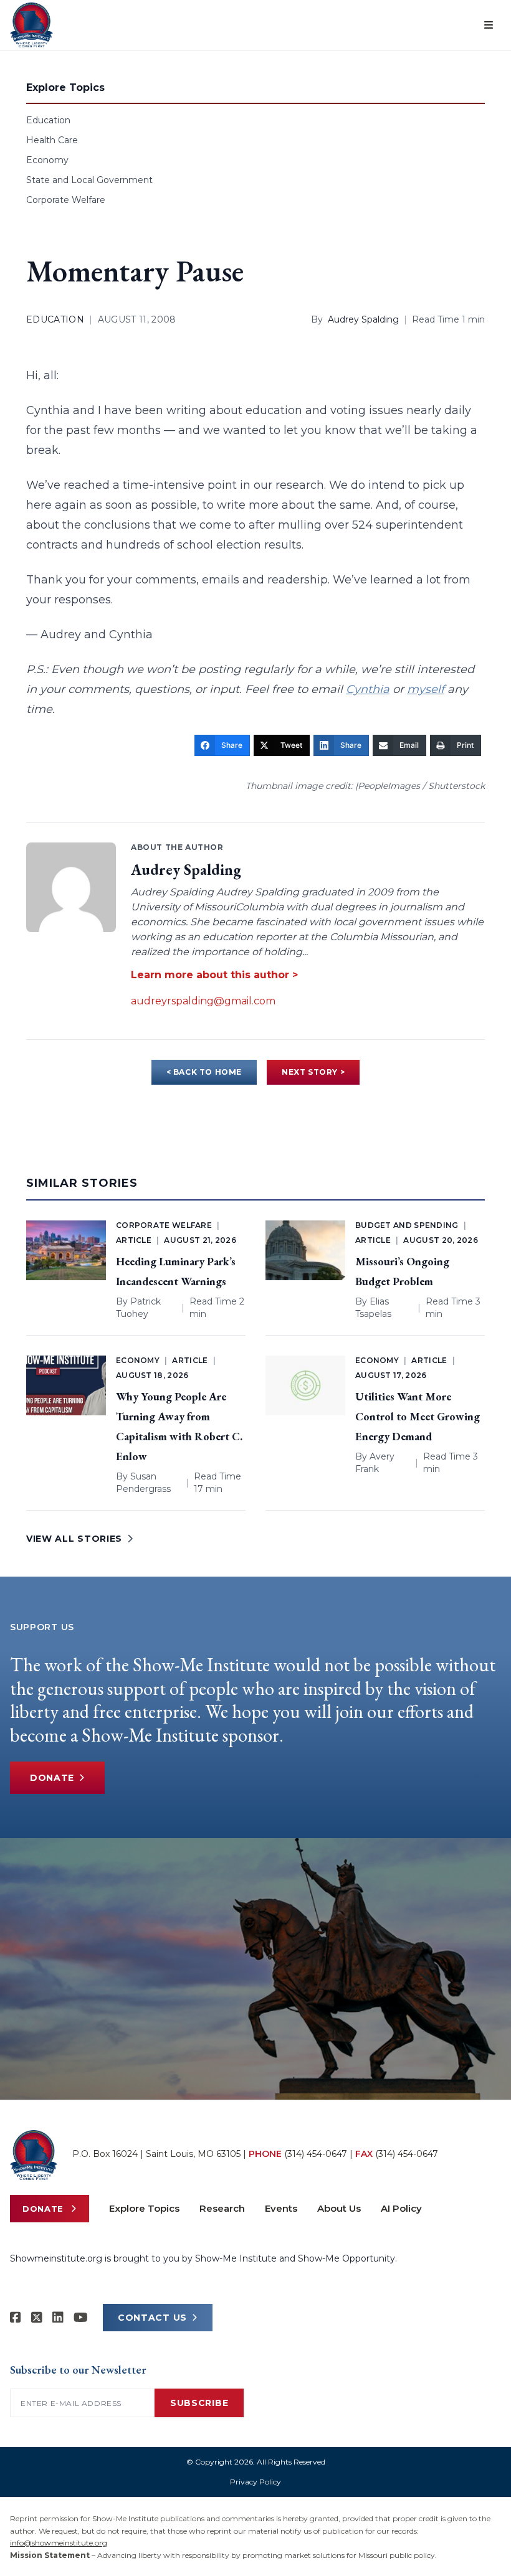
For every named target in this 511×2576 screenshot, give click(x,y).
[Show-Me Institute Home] (31, 25)
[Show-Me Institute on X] (37, 2318)
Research (222, 2208)
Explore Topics (144, 2208)
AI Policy (401, 2208)
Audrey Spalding (363, 319)
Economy (47, 160)
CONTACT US (152, 2318)
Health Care (52, 140)
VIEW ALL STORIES (74, 1539)
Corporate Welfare (66, 200)
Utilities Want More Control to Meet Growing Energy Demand (418, 1416)
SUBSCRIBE (199, 2403)
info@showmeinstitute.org (59, 2543)
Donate (52, 1778)
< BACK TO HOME (204, 1072)
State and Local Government (89, 180)
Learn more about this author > (214, 975)
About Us (339, 2208)
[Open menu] (489, 25)
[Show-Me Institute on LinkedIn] (58, 2318)
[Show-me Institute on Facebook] (16, 2318)
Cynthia (368, 689)
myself (426, 689)
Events (281, 2208)
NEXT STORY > (313, 1072)
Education (48, 120)
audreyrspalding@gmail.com (203, 1001)
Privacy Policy (255, 2482)
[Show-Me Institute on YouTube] (81, 2318)
